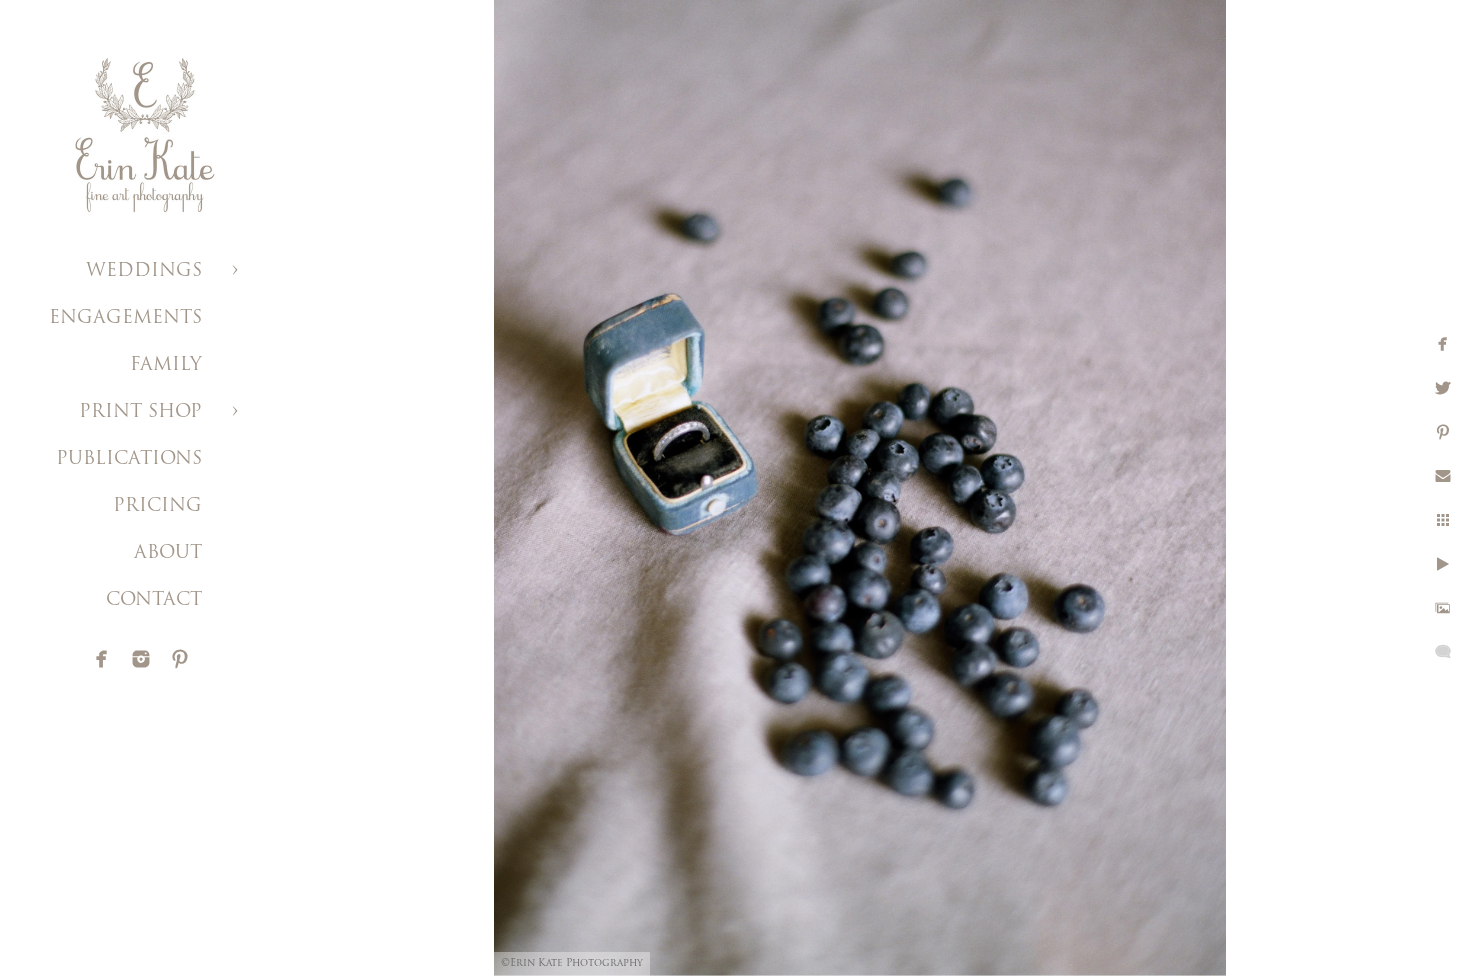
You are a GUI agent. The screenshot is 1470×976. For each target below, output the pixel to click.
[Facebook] (102, 659)
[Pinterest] (180, 659)
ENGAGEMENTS (125, 319)
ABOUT (168, 554)
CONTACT (154, 601)
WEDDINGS (144, 272)
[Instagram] (141, 659)
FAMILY (166, 366)
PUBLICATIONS (129, 460)
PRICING (157, 507)
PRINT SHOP (140, 413)
